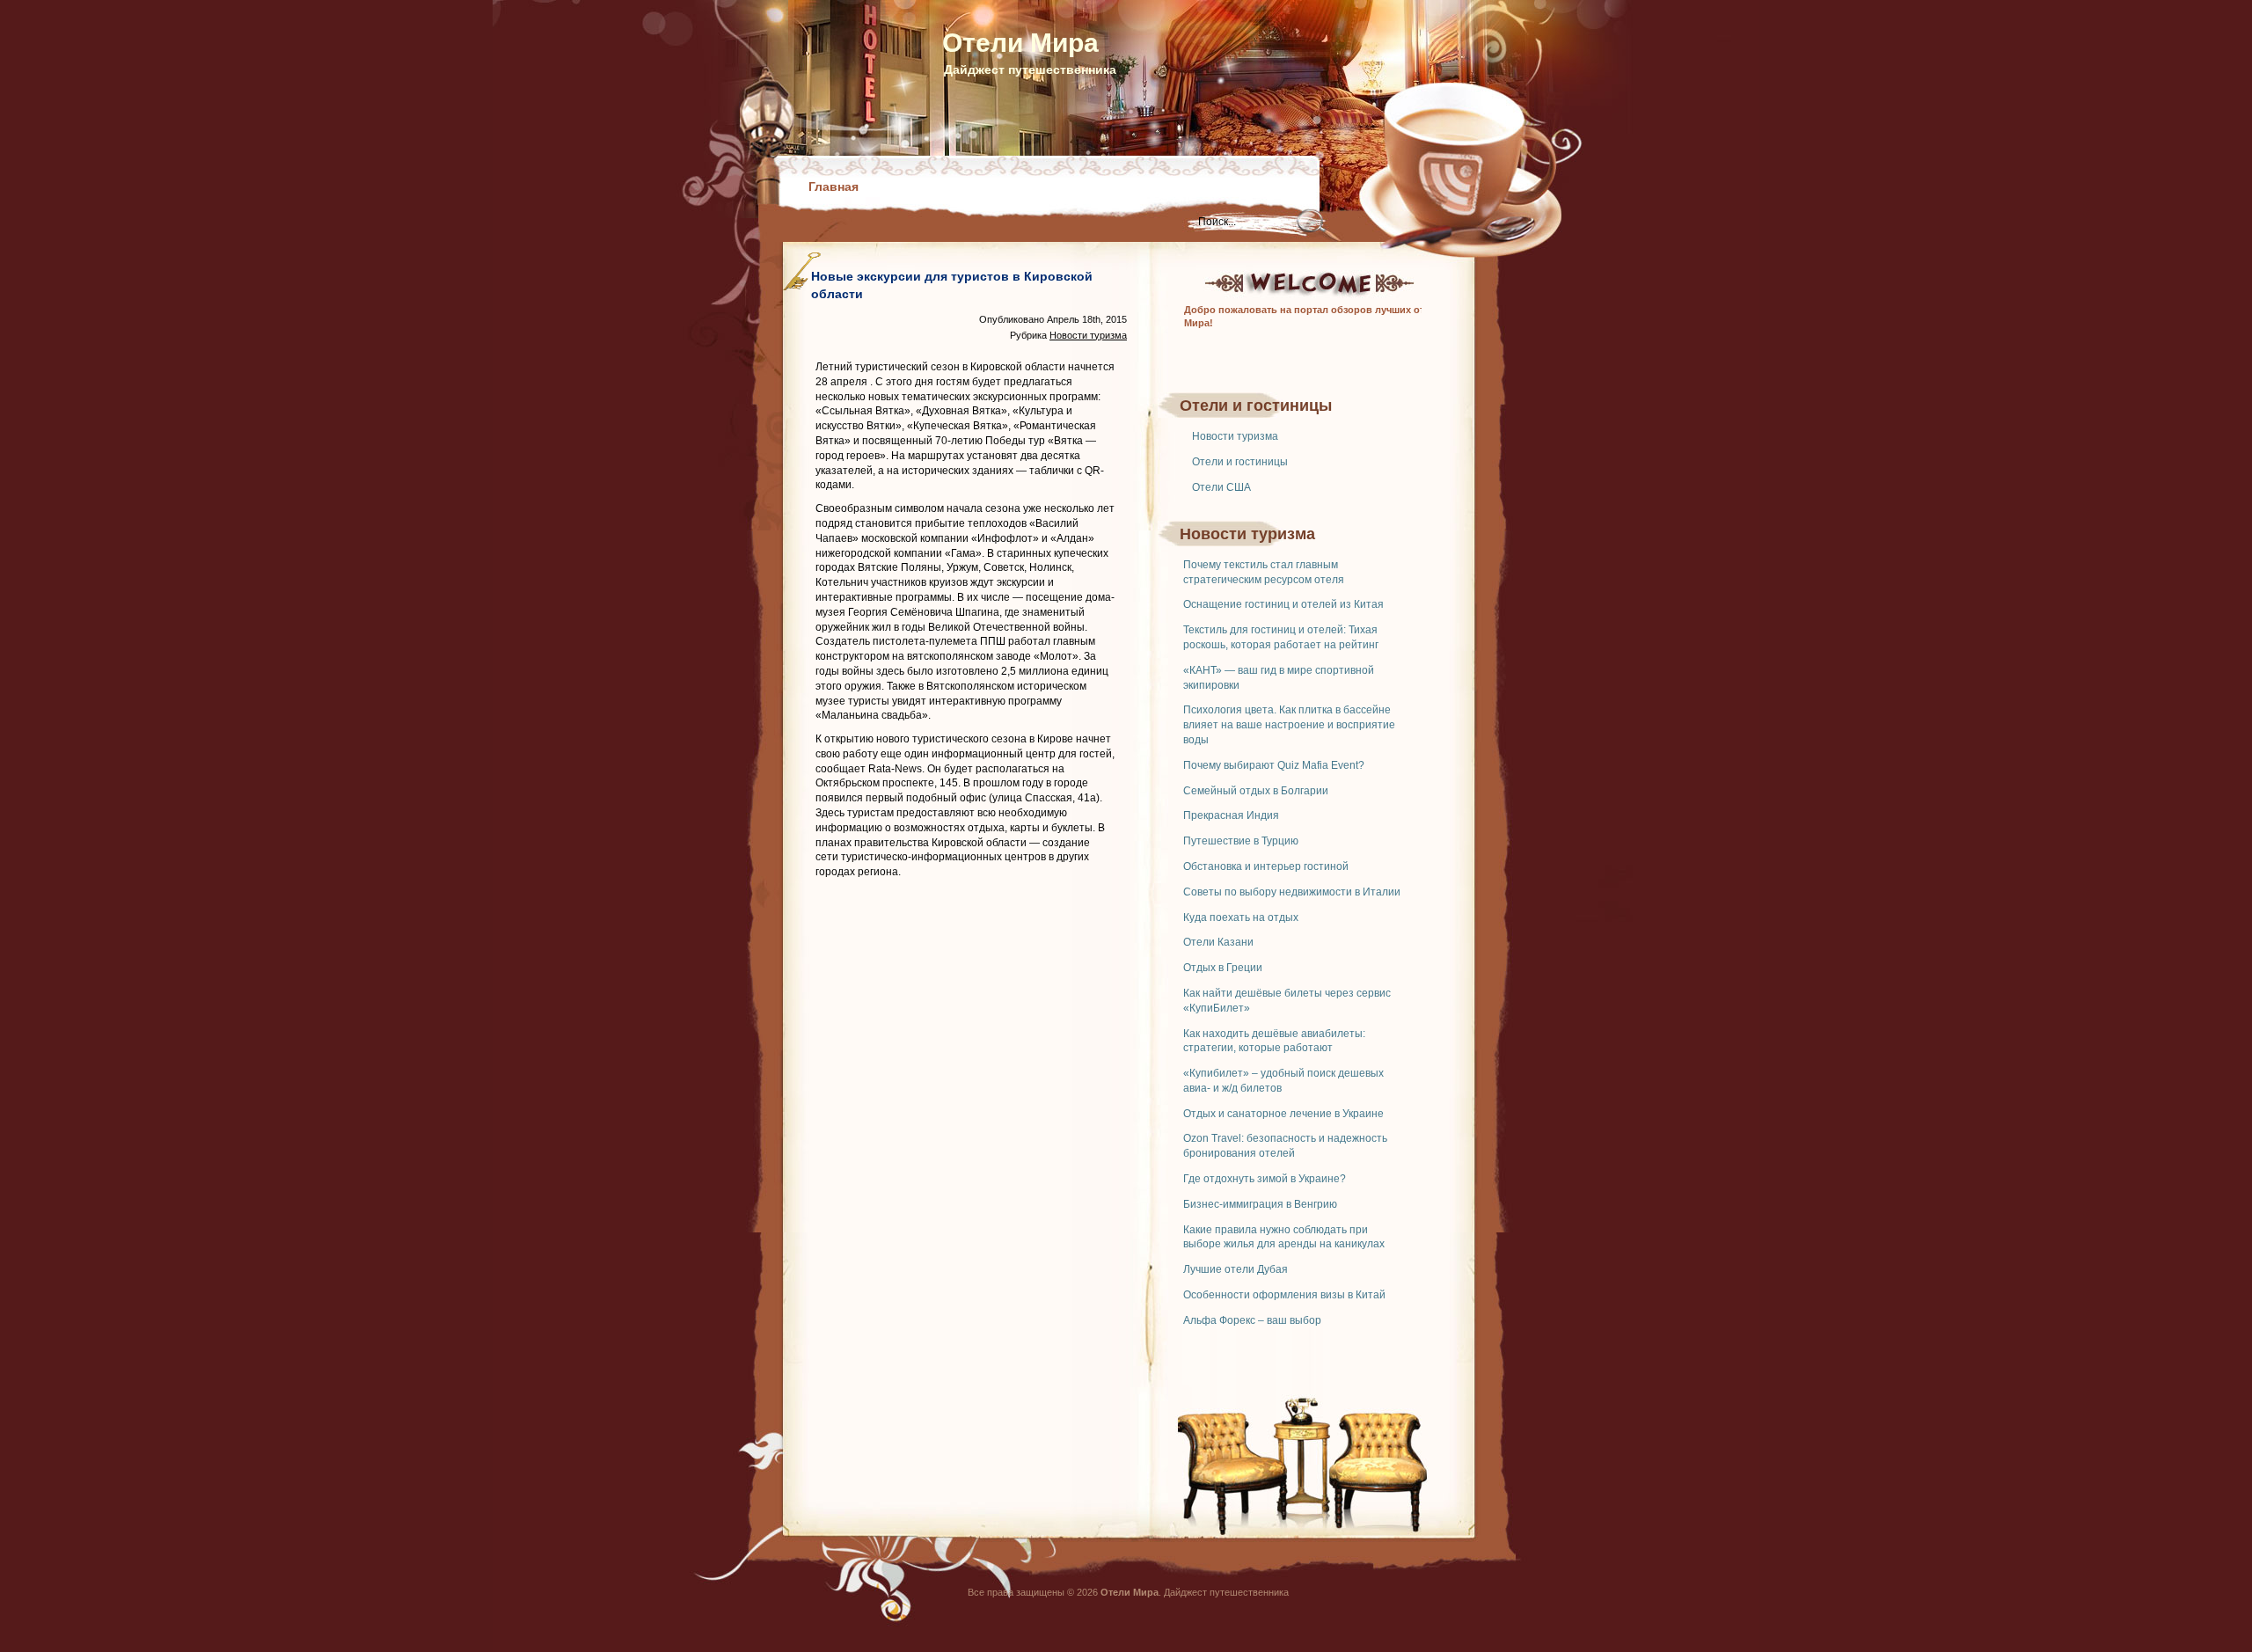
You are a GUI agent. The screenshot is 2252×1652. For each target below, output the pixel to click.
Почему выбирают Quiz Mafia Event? (1274, 765)
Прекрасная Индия (1231, 815)
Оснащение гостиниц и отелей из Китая (1283, 604)
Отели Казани (1218, 942)
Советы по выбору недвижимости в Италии (1292, 892)
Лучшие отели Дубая (1236, 1269)
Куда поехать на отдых (1241, 917)
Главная (834, 186)
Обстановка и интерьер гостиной (1266, 866)
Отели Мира (1020, 43)
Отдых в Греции (1223, 968)
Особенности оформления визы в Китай (1284, 1295)
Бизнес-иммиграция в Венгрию (1260, 1204)
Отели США (1221, 487)
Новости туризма (1235, 436)
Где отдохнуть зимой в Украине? (1265, 1179)
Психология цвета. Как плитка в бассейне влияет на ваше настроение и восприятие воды (1289, 725)
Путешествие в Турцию (1241, 841)
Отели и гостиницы (1240, 462)
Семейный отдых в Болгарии (1256, 791)
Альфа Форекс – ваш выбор (1252, 1320)
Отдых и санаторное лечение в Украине (1283, 1114)
